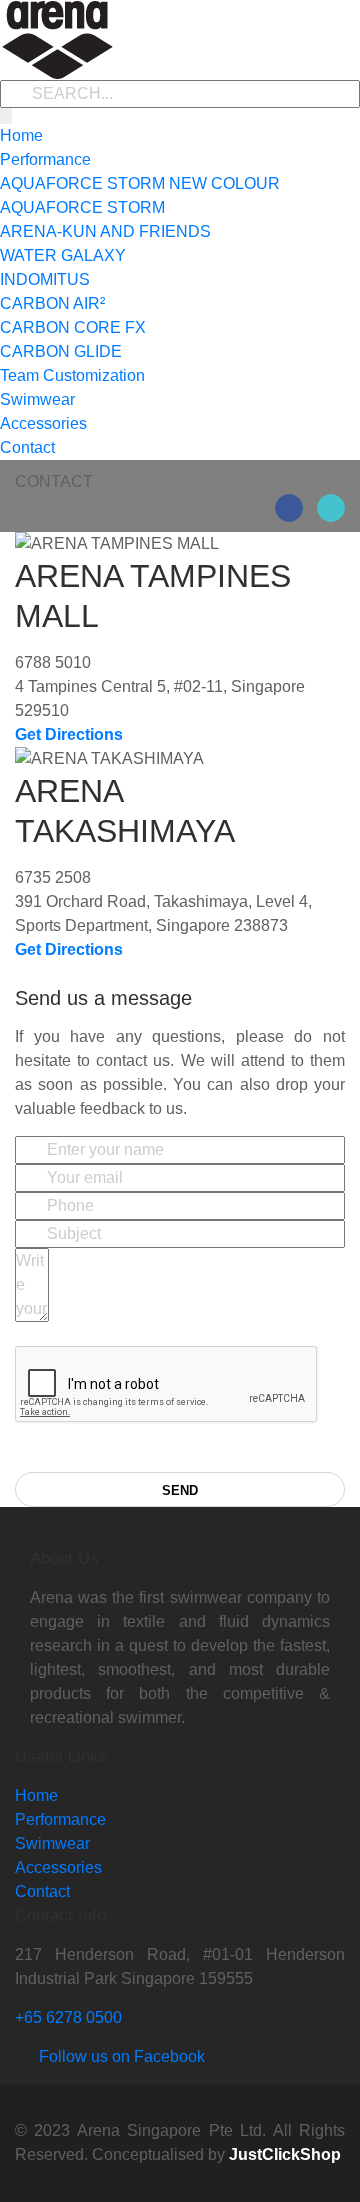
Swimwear (37, 399)
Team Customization (72, 375)
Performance (45, 159)
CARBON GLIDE (61, 351)
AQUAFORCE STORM (82, 207)
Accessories (43, 423)
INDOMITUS (45, 279)
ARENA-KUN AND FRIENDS (105, 231)
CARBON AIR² (52, 303)
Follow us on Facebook (116, 2056)
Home (21, 135)
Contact (27, 447)
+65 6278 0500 (68, 2017)
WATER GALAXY (63, 255)
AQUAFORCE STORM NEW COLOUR (140, 183)
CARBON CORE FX (73, 327)
